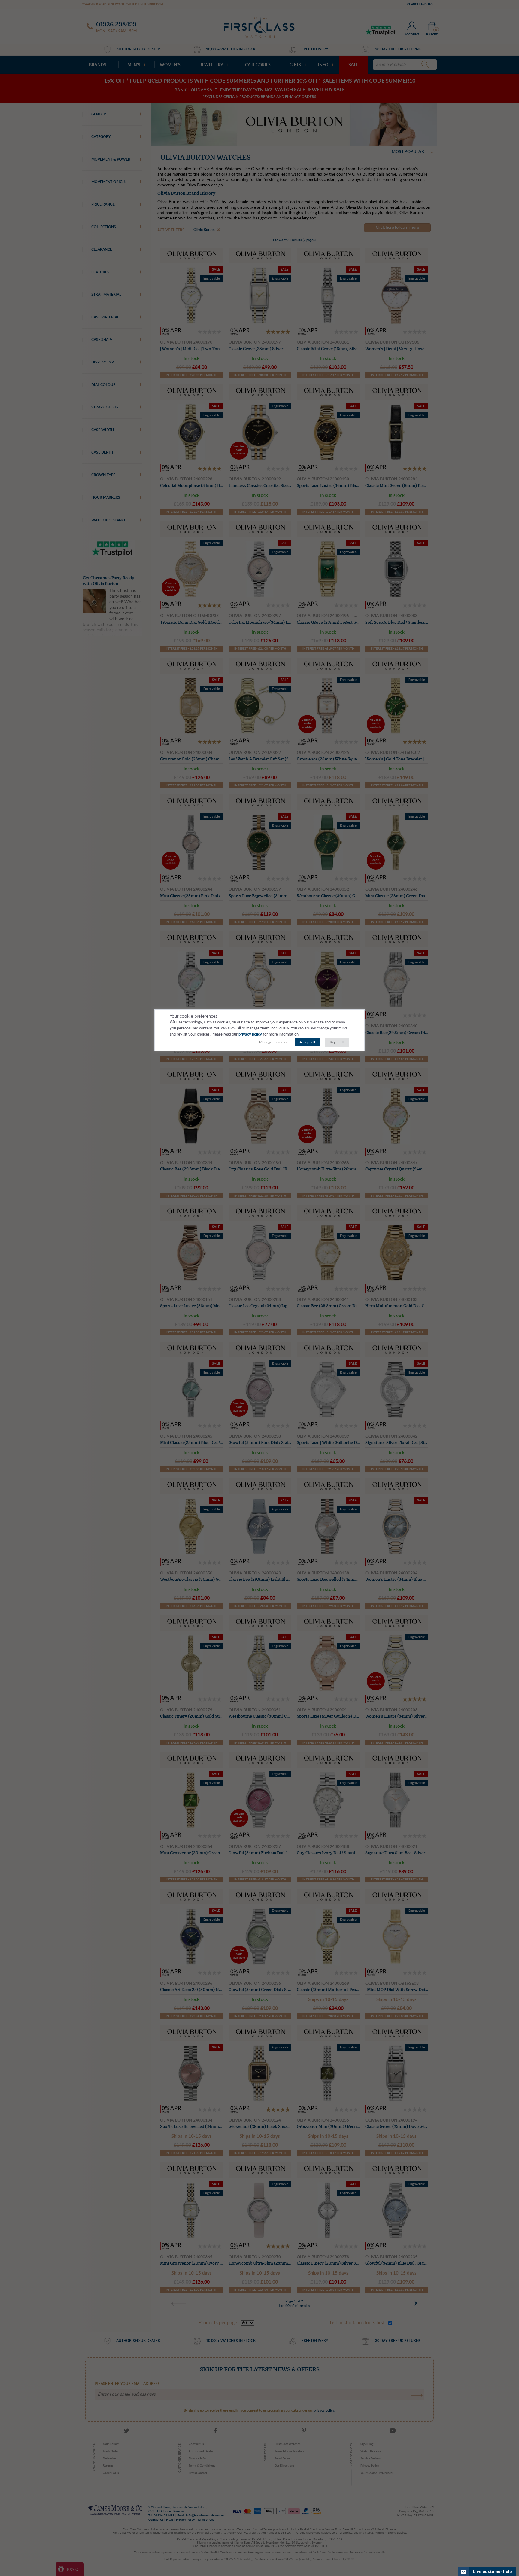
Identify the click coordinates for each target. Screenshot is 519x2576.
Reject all (337, 1042)
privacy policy (250, 1034)
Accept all (307, 1042)
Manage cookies (272, 1042)
